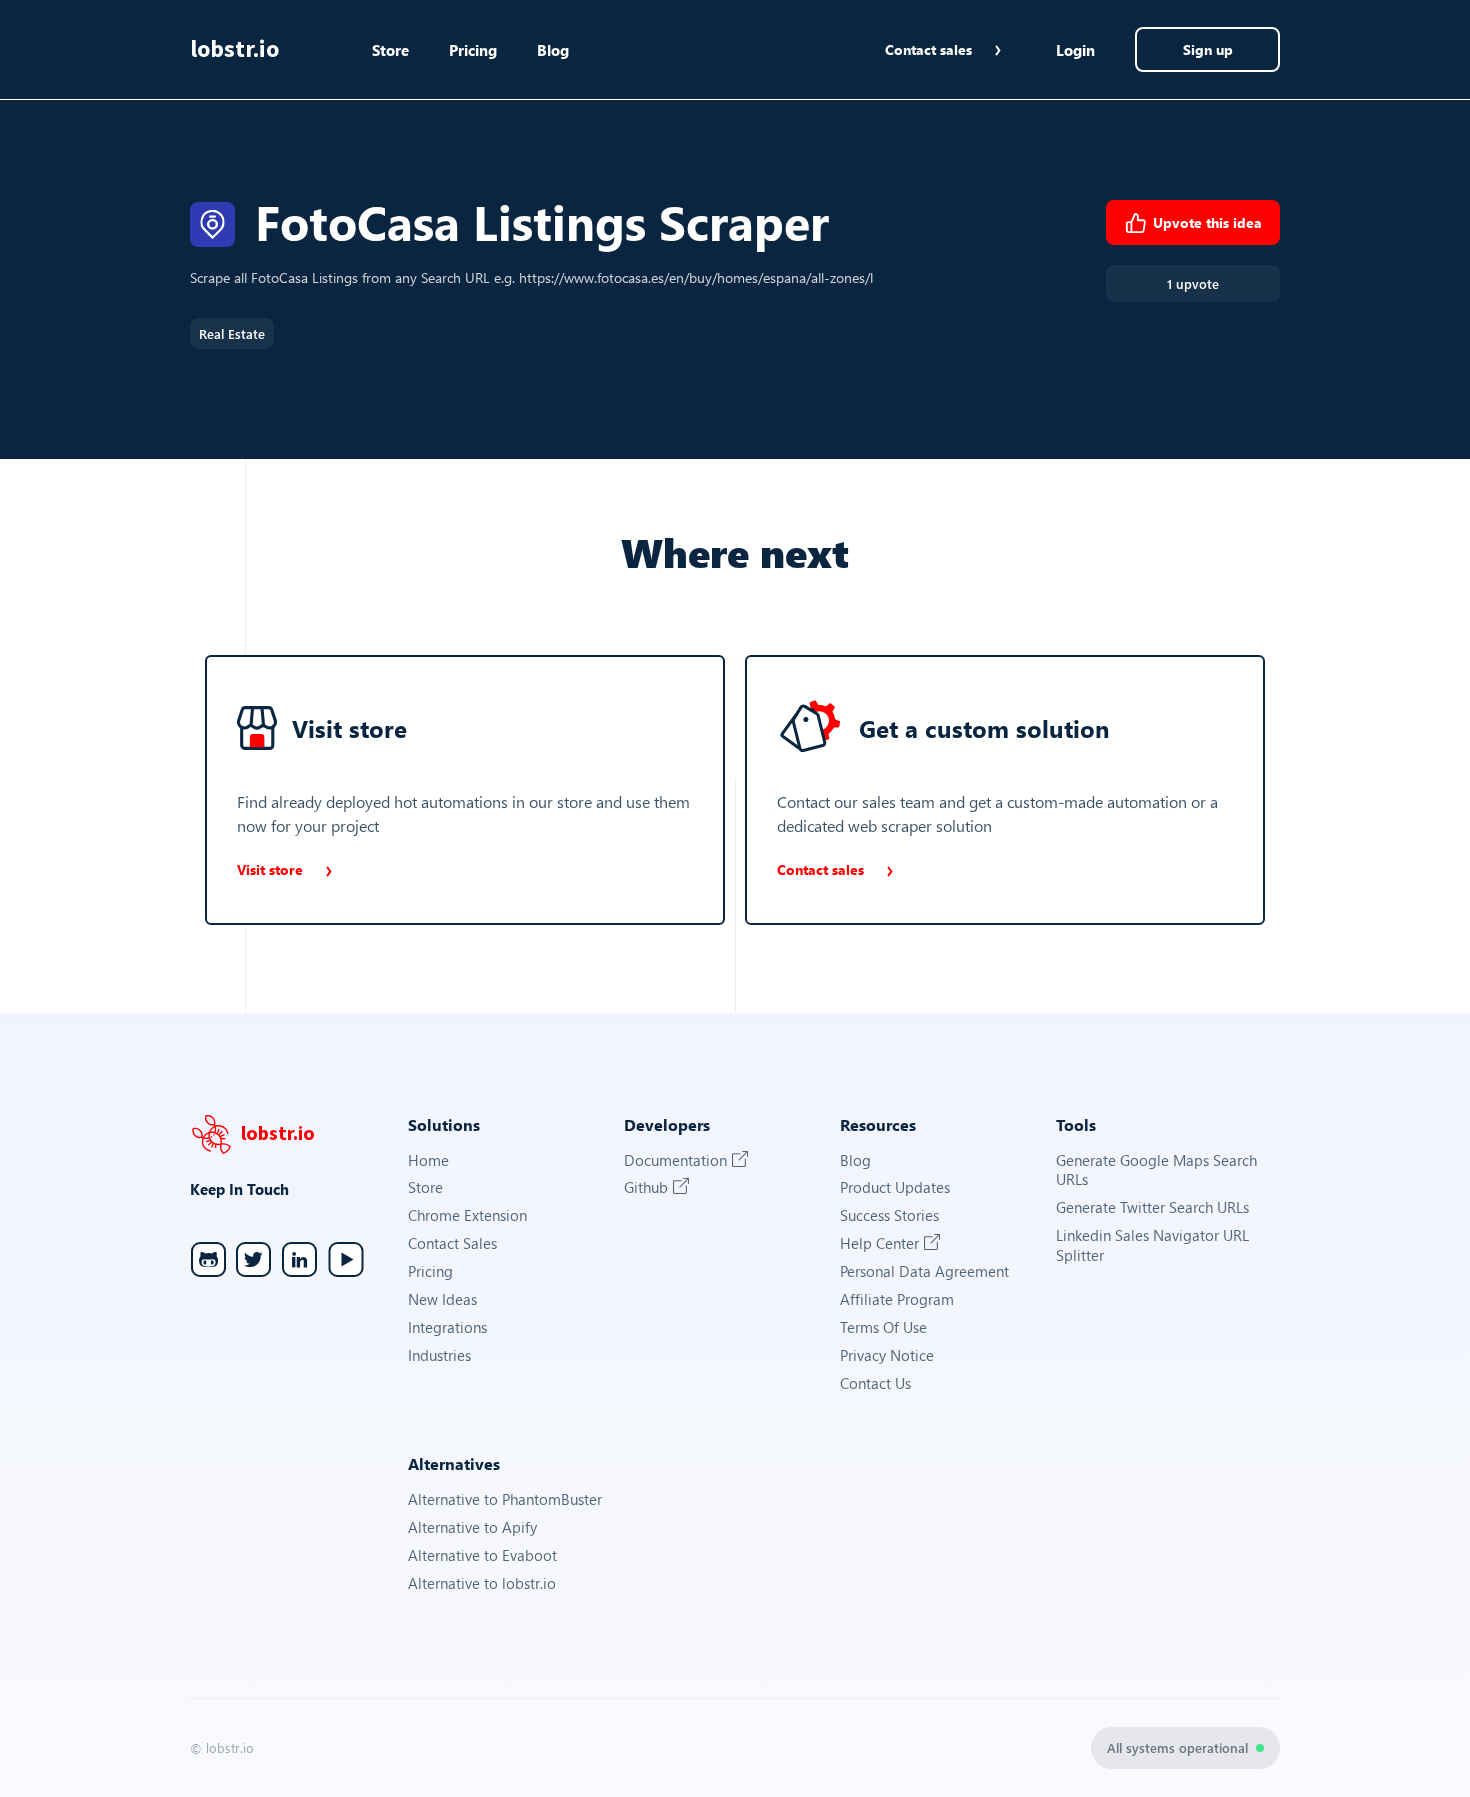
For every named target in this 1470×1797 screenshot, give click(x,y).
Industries (439, 1355)
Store (390, 50)
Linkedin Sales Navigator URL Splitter (1152, 1245)
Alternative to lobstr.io (482, 1583)
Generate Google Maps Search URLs (1156, 1170)
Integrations (447, 1327)
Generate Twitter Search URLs (1152, 1207)
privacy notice (887, 1355)
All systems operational (1177, 1747)
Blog (553, 50)
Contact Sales (452, 1243)
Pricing (473, 50)
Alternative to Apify (472, 1527)
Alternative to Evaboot (482, 1555)
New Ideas (442, 1299)
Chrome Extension (467, 1215)
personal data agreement (924, 1271)
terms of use (883, 1327)
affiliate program (897, 1299)
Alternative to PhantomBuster (505, 1499)
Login (1075, 50)
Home (428, 1160)
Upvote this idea (1207, 222)
